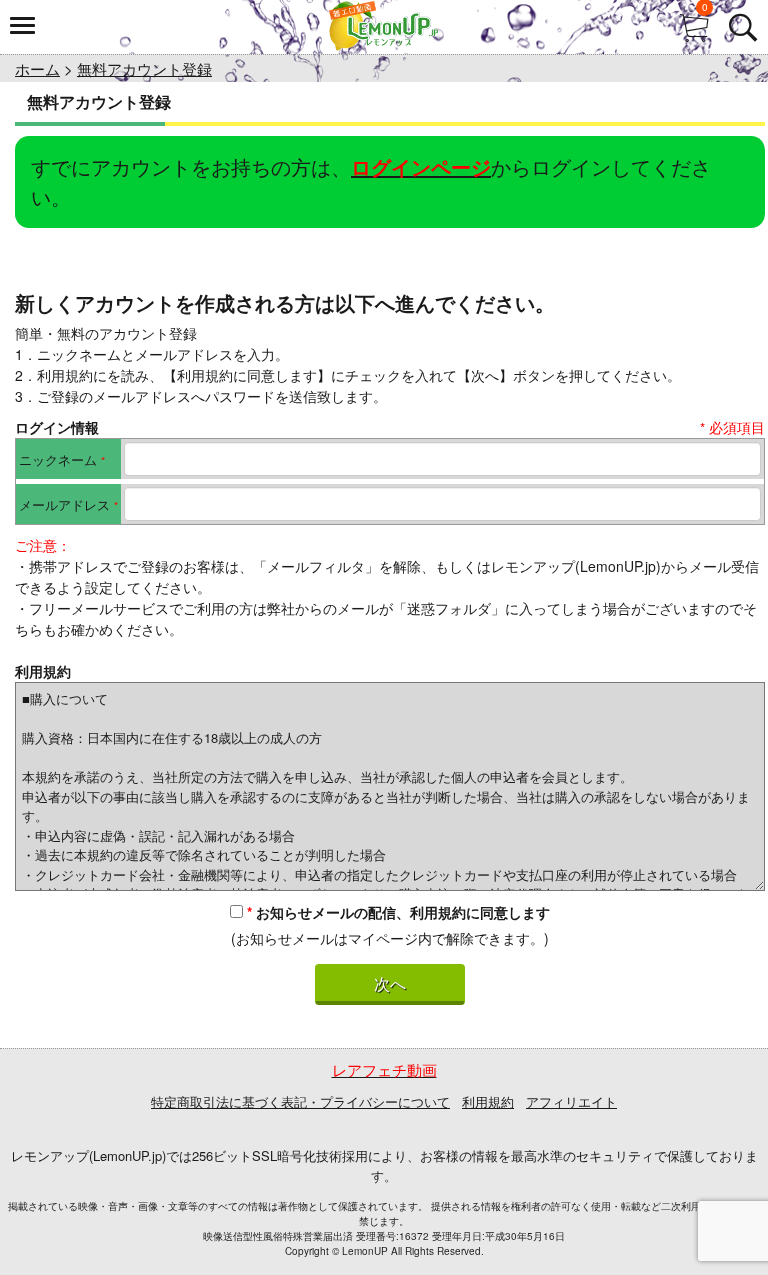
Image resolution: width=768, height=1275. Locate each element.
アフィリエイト (571, 1101)
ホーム (37, 68)
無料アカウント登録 (144, 68)
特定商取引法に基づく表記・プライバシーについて (300, 1101)
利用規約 (488, 1101)
